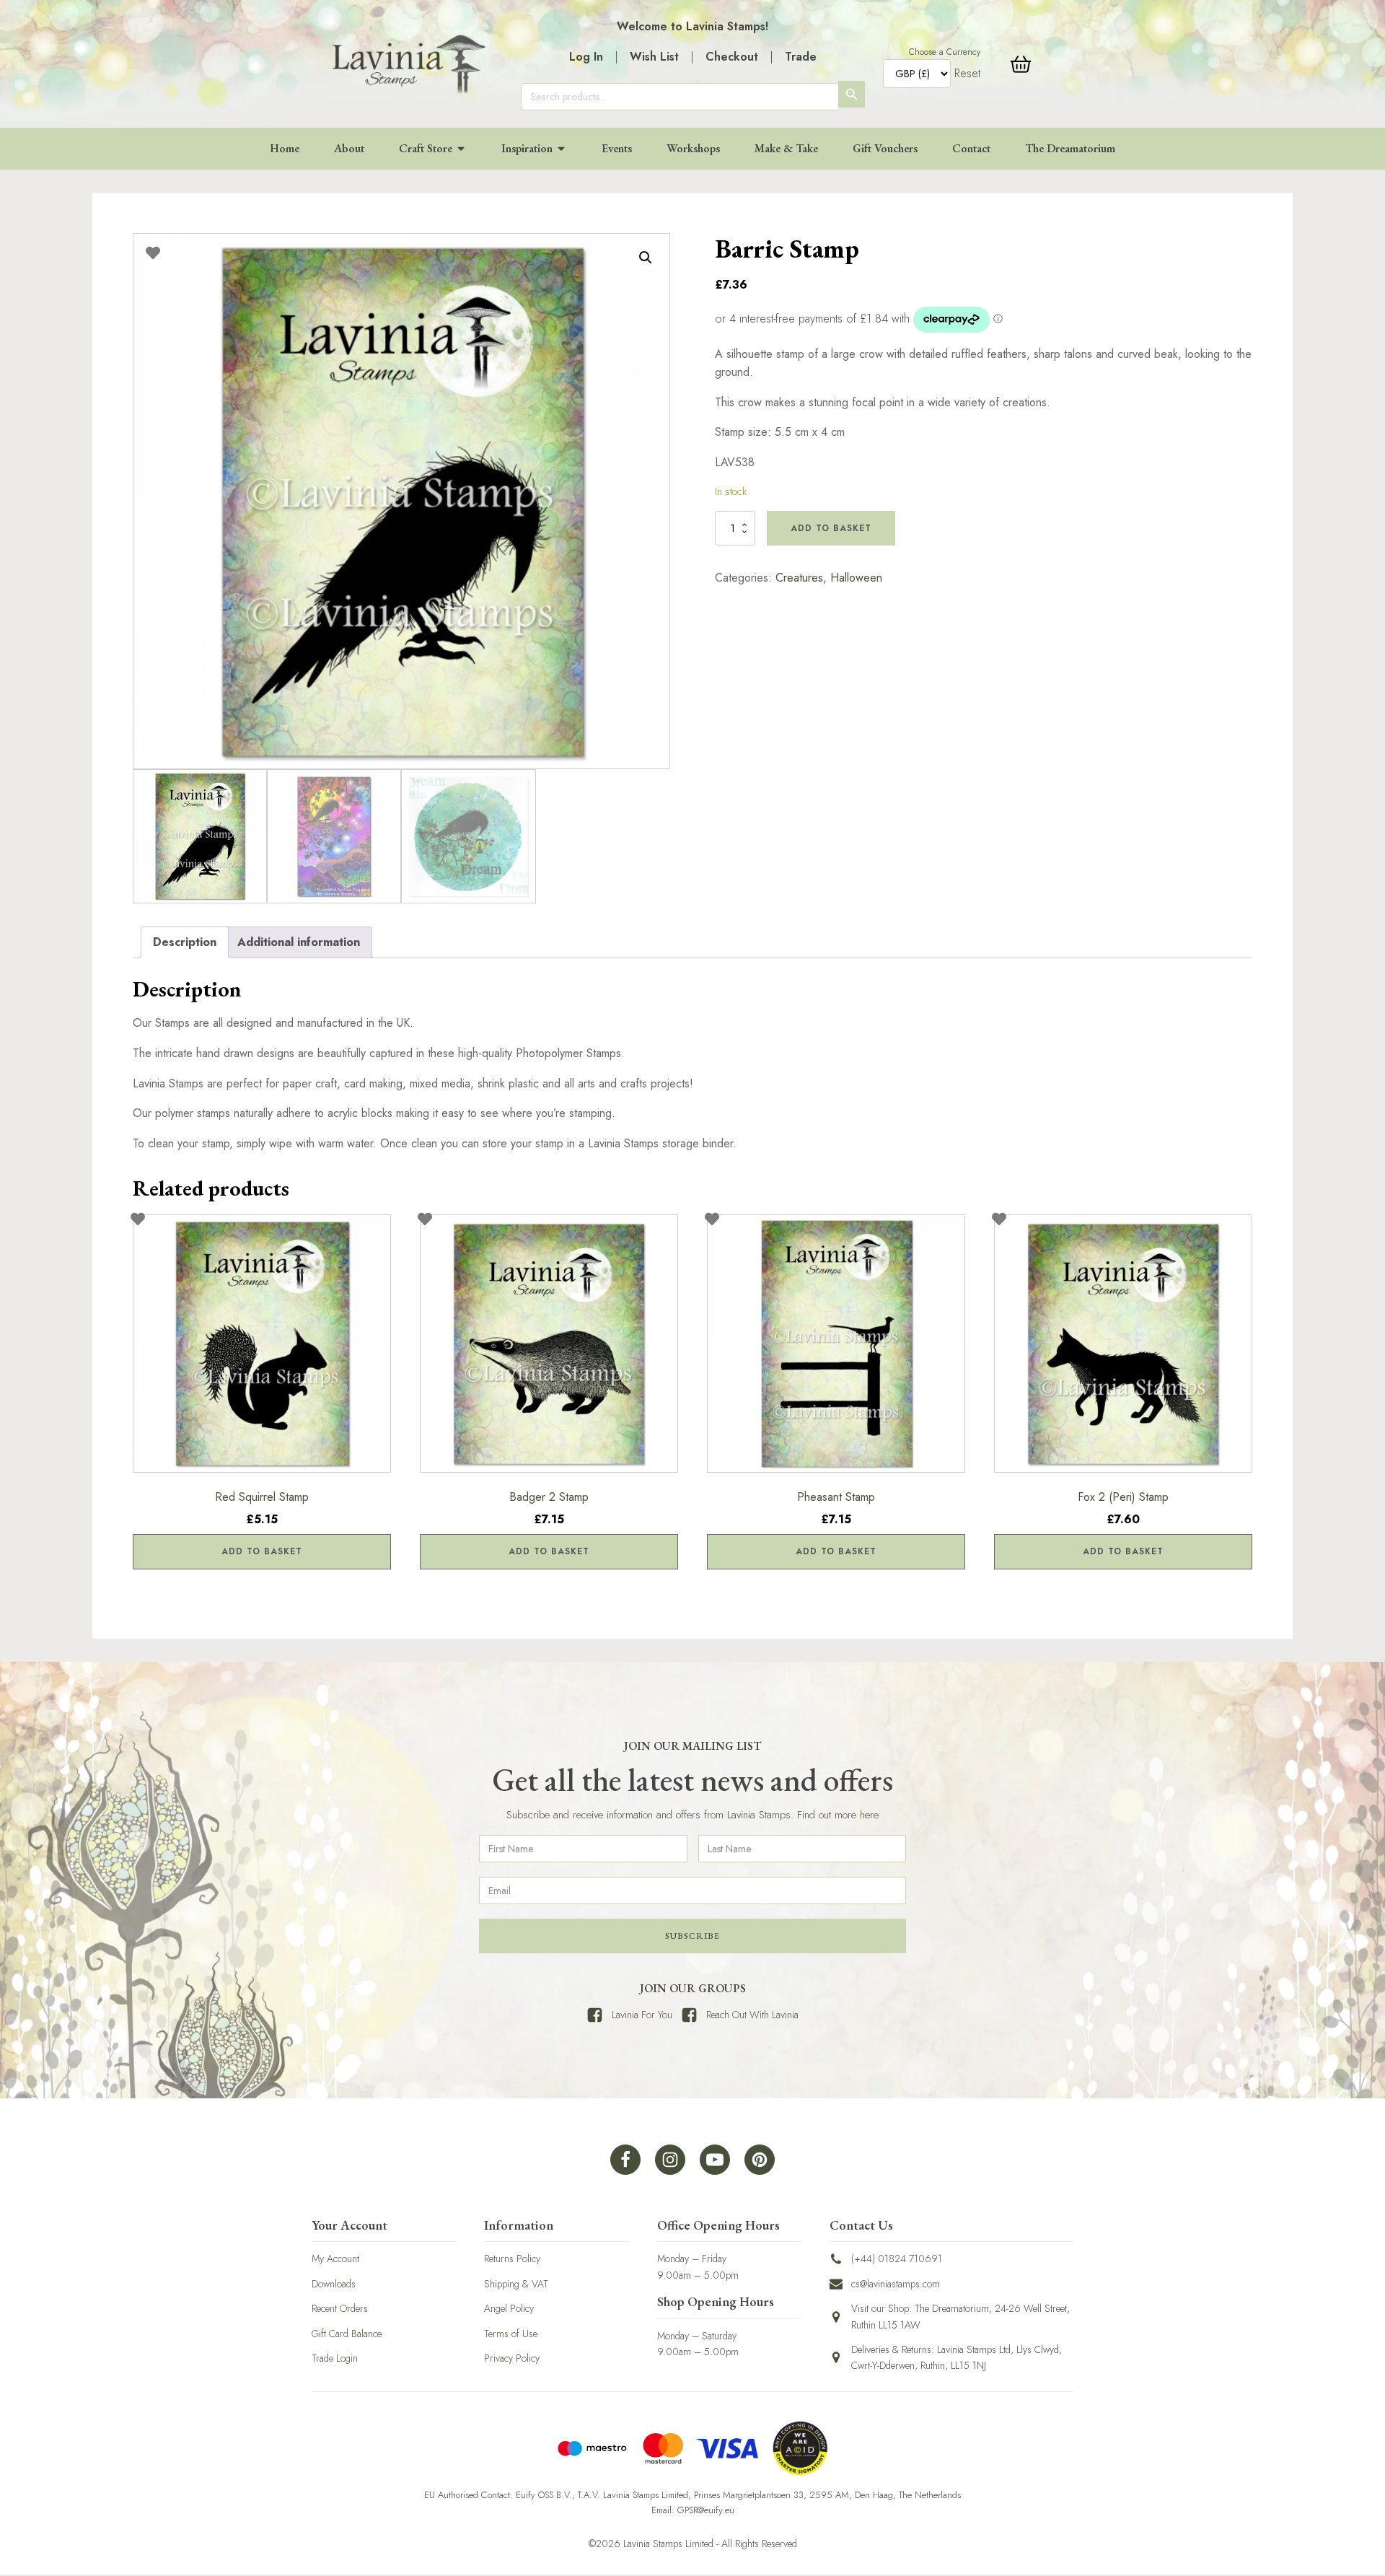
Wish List (654, 57)
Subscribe (692, 1936)
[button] (646, 258)
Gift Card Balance (347, 2334)
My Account (335, 2259)
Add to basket (831, 528)
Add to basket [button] (262, 1551)
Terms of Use (511, 2334)
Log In (586, 57)
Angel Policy (509, 2308)
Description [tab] (185, 942)
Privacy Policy (512, 2358)
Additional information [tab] (299, 942)
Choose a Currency (945, 52)
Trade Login (335, 2358)
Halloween (856, 578)
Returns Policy (512, 2259)
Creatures (799, 578)
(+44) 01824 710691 (897, 2259)
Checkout (732, 57)
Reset (967, 73)
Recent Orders (340, 2308)
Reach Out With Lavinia (752, 2015)
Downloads (334, 2284)
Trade (801, 57)
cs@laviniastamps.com (896, 2284)
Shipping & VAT (516, 2284)
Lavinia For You (642, 2015)
